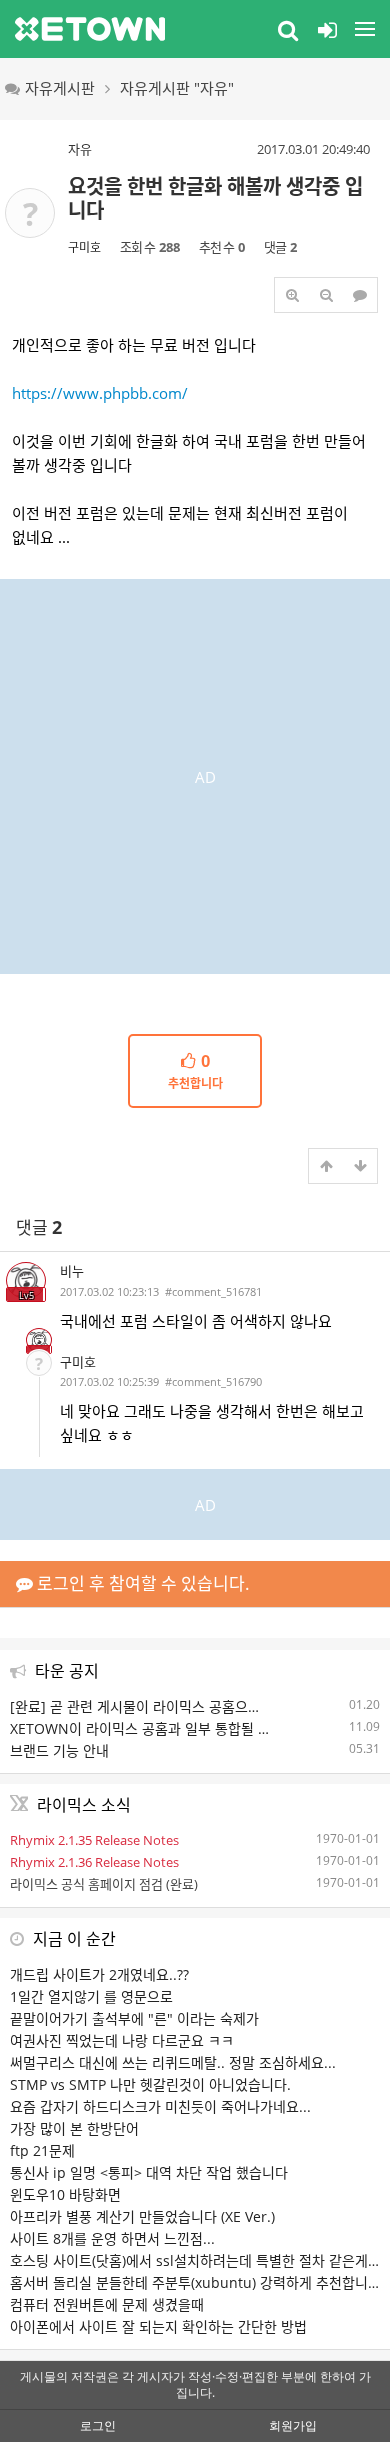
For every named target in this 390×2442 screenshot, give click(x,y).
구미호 (84, 247)
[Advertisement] (195, 774)
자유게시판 (60, 88)
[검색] (288, 29)
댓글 (39, 1227)
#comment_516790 (213, 1381)
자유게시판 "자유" (177, 88)
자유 (80, 149)
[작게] (326, 295)
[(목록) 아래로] (360, 1166)
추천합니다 (195, 1072)
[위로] (326, 1166)
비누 (72, 1271)
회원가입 (293, 2425)
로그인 (98, 2425)
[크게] (292, 295)
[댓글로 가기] (360, 295)
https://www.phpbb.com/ (100, 393)
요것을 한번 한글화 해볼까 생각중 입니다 (215, 198)
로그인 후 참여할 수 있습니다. (141, 1583)
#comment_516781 (213, 1291)
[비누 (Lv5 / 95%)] (39, 1341)
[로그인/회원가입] (327, 29)
